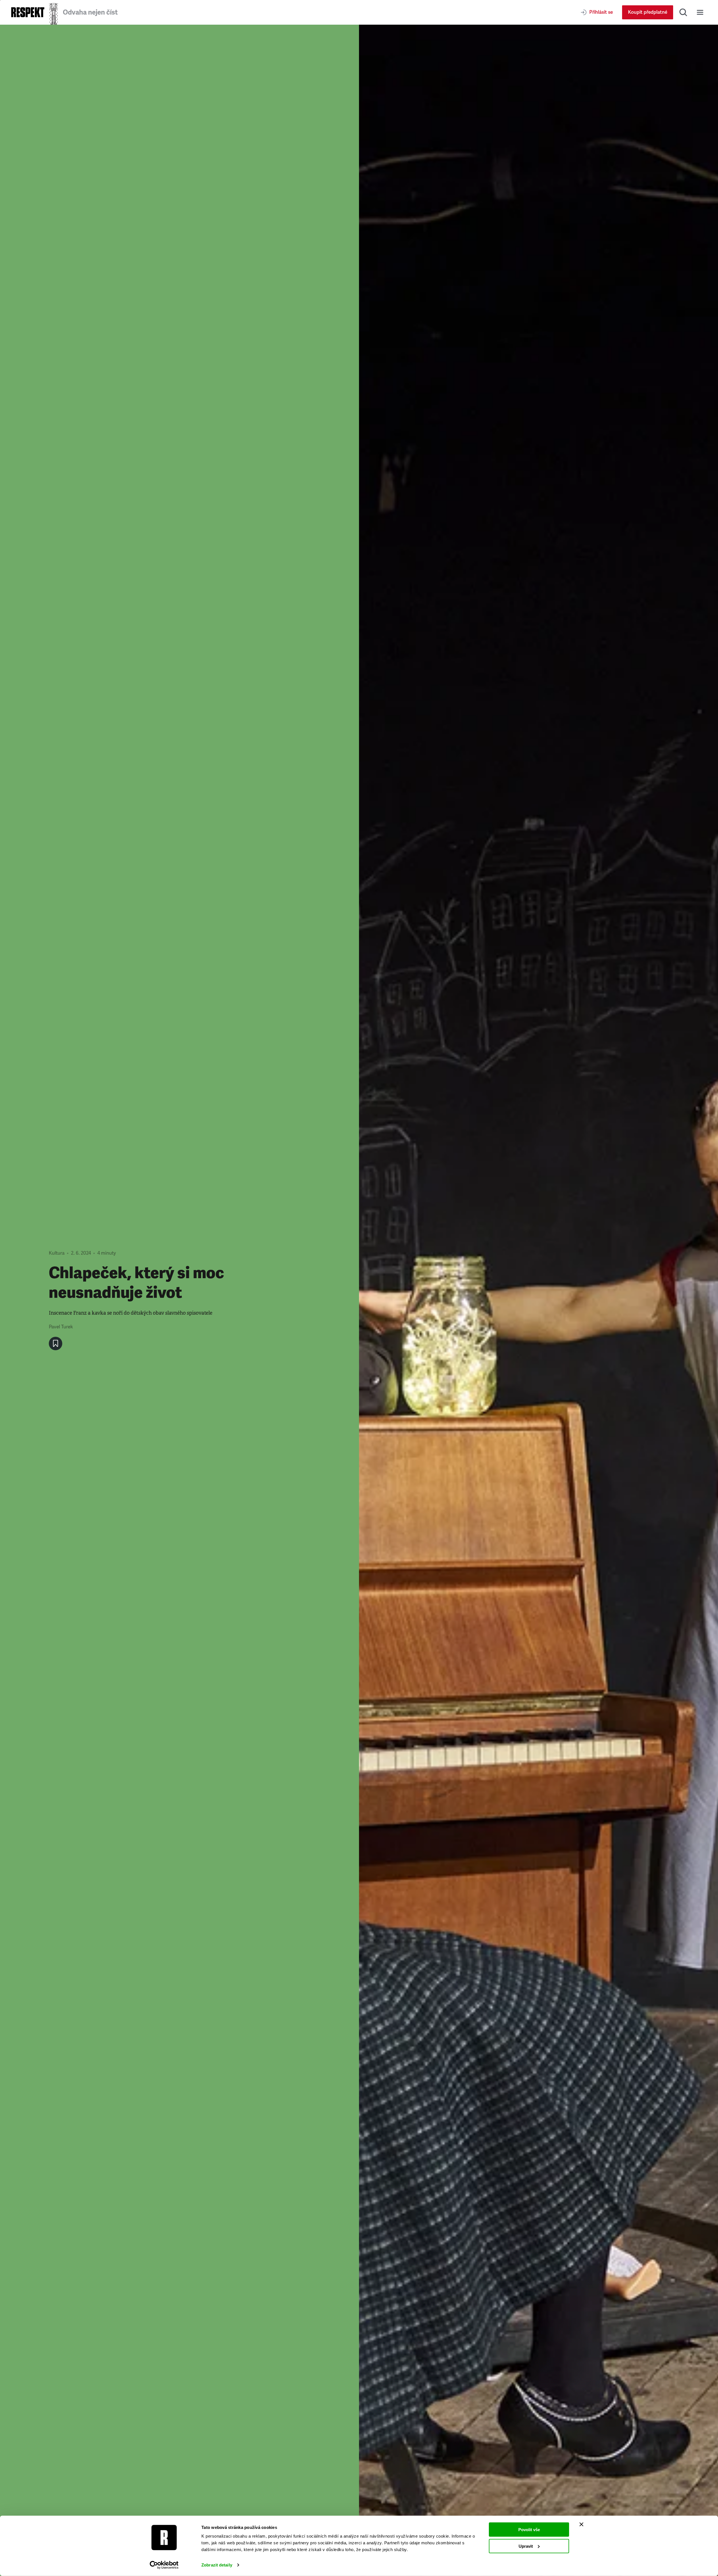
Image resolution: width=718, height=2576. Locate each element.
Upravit (526, 2546)
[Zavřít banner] (581, 2524)
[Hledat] (683, 12)
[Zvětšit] (538, 1300)
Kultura (57, 1253)
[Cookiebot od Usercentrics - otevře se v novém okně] (164, 2565)
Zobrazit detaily (217, 2565)
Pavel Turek (61, 1327)
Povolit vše (529, 2530)
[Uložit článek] (56, 1344)
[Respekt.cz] (28, 12)
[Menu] (700, 12)
